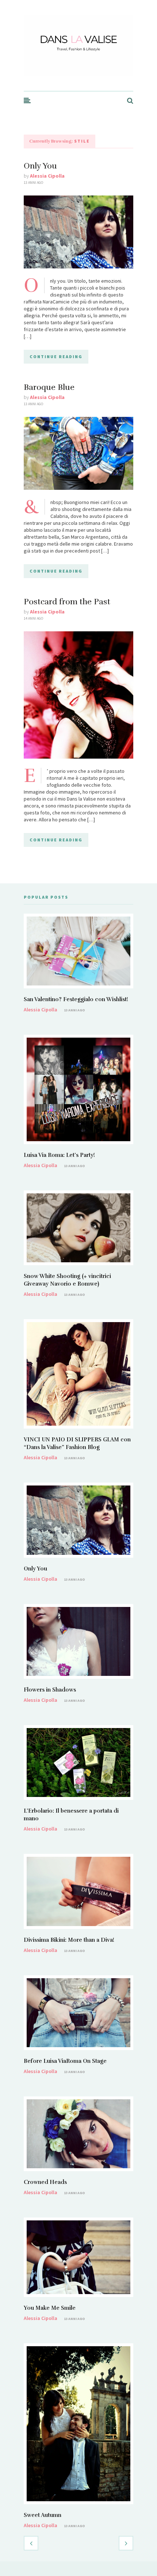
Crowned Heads (45, 2182)
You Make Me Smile (50, 2308)
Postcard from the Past (67, 602)
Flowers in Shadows (50, 1690)
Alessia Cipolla (47, 176)
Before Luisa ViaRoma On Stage (65, 2061)
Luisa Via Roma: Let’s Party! (59, 1155)
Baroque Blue (49, 387)
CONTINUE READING (56, 357)
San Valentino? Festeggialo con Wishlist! (76, 999)
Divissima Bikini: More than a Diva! (69, 1940)
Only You (40, 166)
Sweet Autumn (43, 2515)
